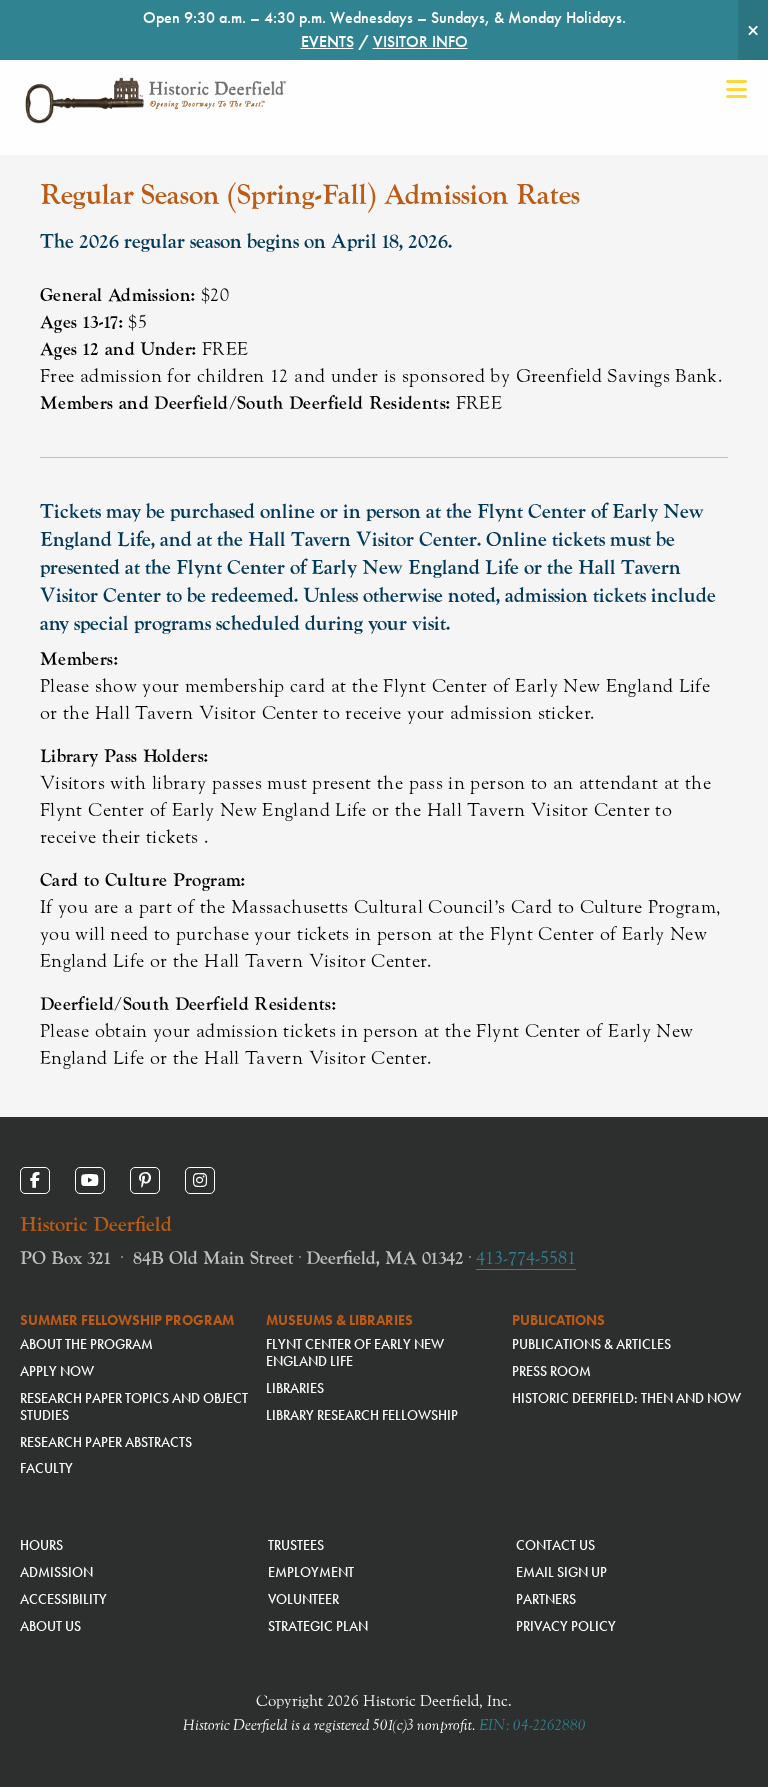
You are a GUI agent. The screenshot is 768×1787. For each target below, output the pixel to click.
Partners (546, 1599)
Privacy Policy (566, 1626)
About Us (50, 1626)
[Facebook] (35, 1180)
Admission (56, 1572)
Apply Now (57, 1371)
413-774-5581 (526, 1258)
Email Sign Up (561, 1572)
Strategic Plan (318, 1626)
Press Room (551, 1371)
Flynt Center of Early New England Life (355, 1352)
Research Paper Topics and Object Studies (134, 1406)
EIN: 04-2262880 (532, 1725)
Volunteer (303, 1599)
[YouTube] (90, 1180)
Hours (41, 1545)
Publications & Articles (591, 1344)
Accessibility (63, 1599)
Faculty (46, 1468)
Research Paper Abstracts (106, 1442)
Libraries (295, 1388)
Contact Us (555, 1545)
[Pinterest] (145, 1180)
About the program (86, 1344)
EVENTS (327, 41)
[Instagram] (200, 1180)
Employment (311, 1572)
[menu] (736, 90)
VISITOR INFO (420, 41)
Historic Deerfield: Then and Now (626, 1398)
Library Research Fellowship (362, 1415)
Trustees (296, 1545)
